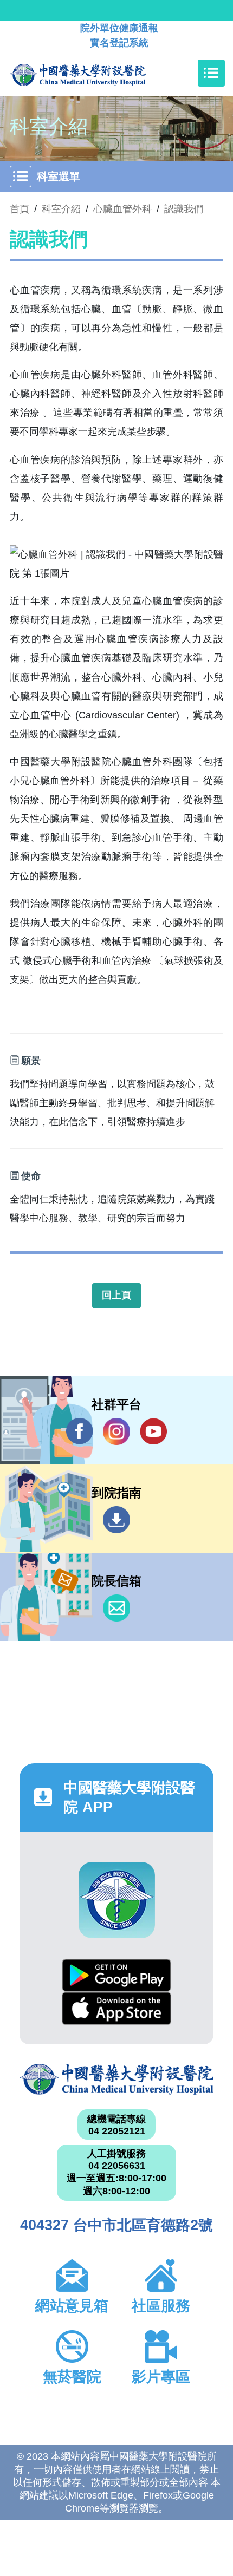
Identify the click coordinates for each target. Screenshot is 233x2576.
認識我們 (184, 209)
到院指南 (116, 1520)
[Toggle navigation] (211, 73)
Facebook (80, 1431)
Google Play (116, 1975)
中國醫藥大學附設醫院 (116, 2080)
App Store (116, 2008)
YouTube (153, 1431)
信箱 (116, 1608)
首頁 (20, 209)
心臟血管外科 (122, 209)
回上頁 (116, 1295)
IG (116, 1431)
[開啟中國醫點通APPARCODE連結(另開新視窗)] (117, 1900)
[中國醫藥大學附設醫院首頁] (94, 73)
